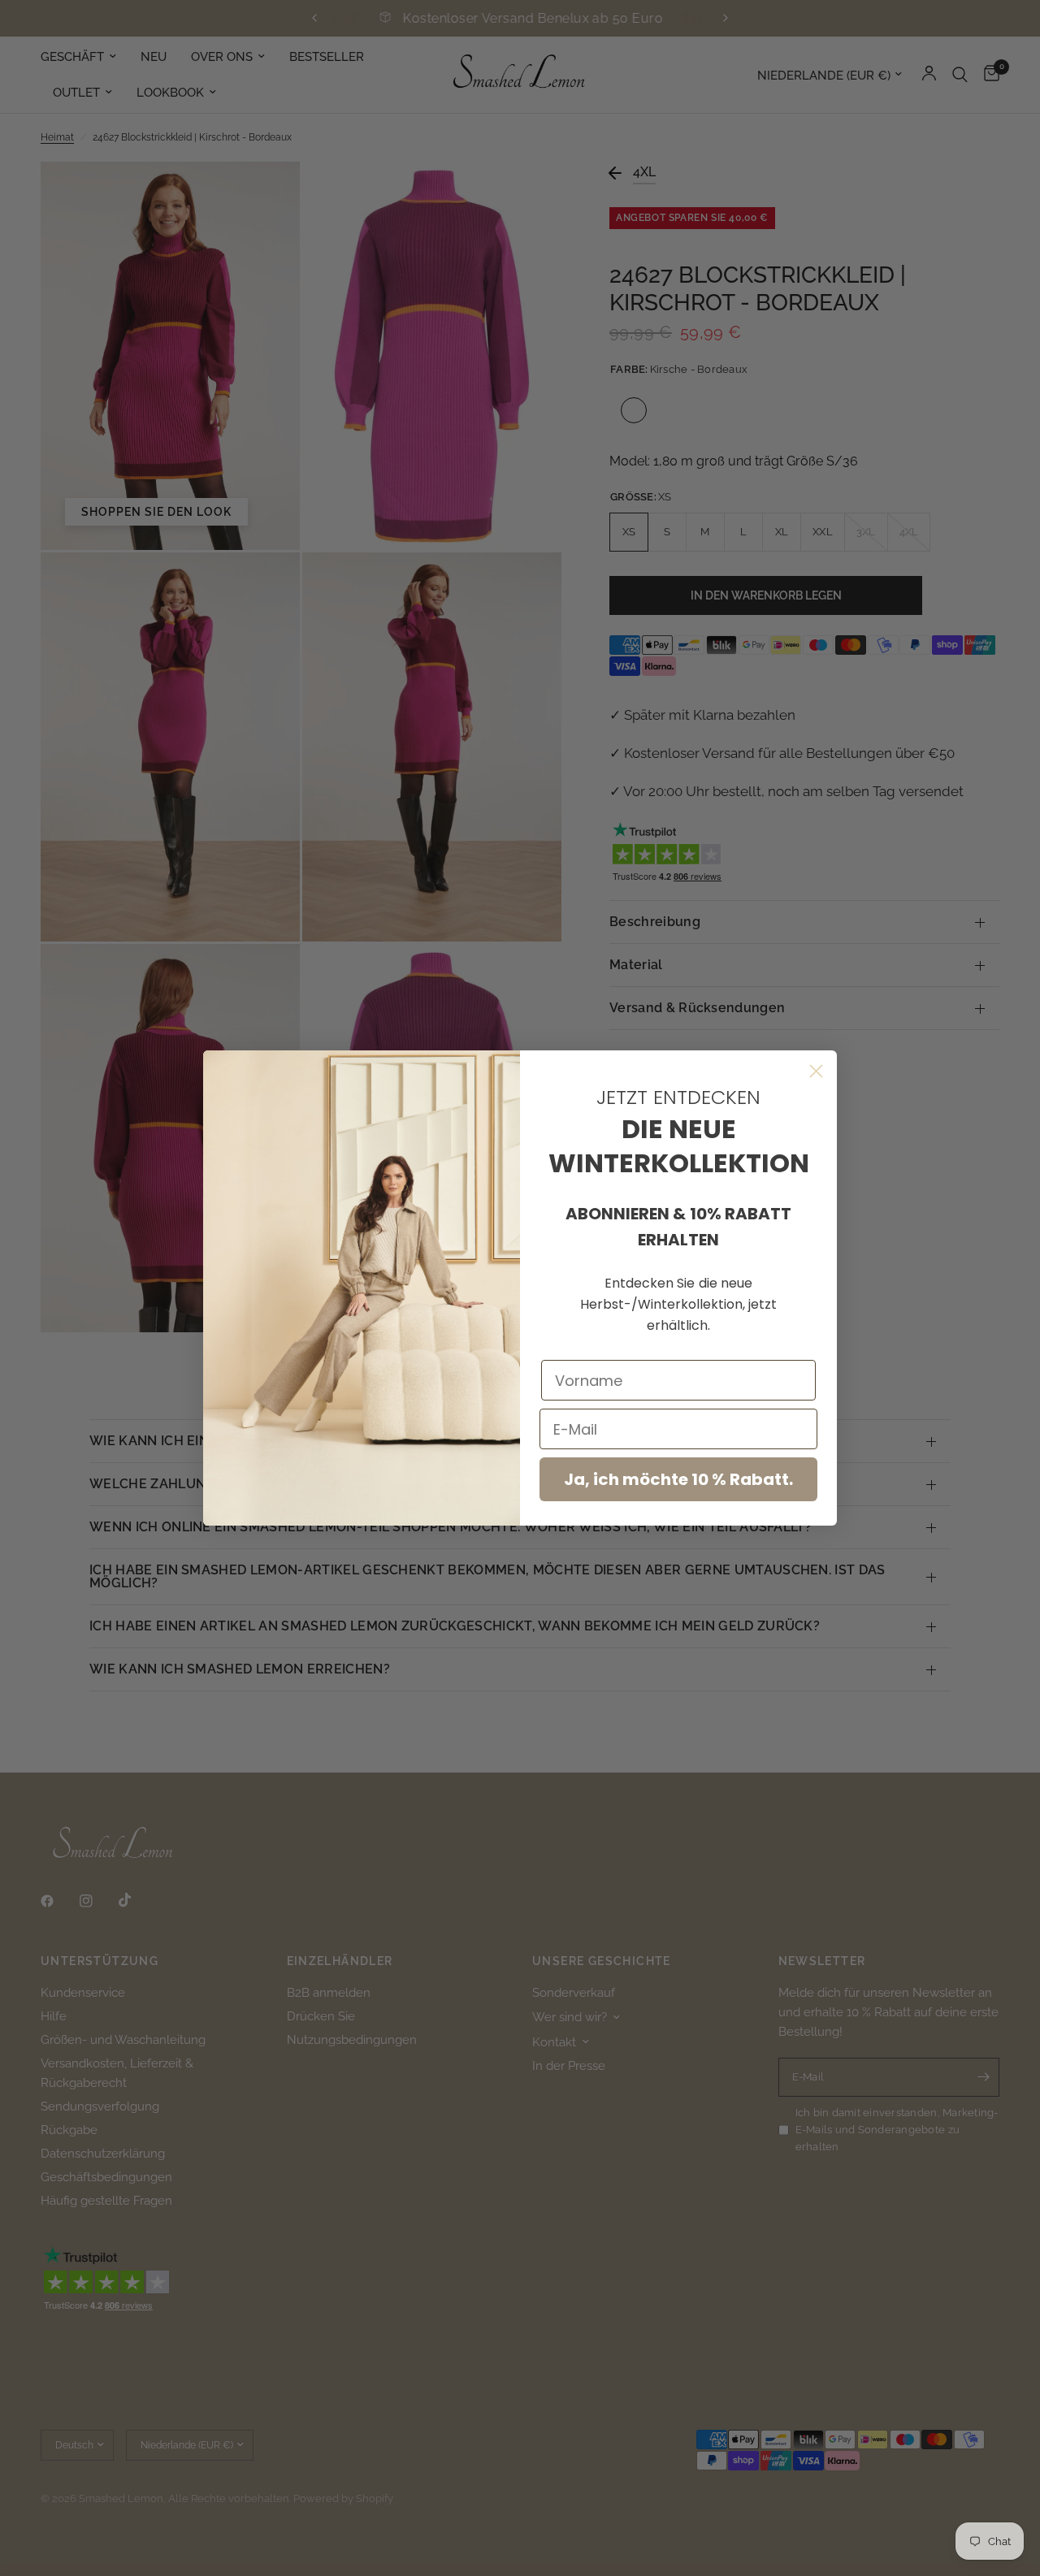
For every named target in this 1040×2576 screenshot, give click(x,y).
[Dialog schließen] (816, 1071)
